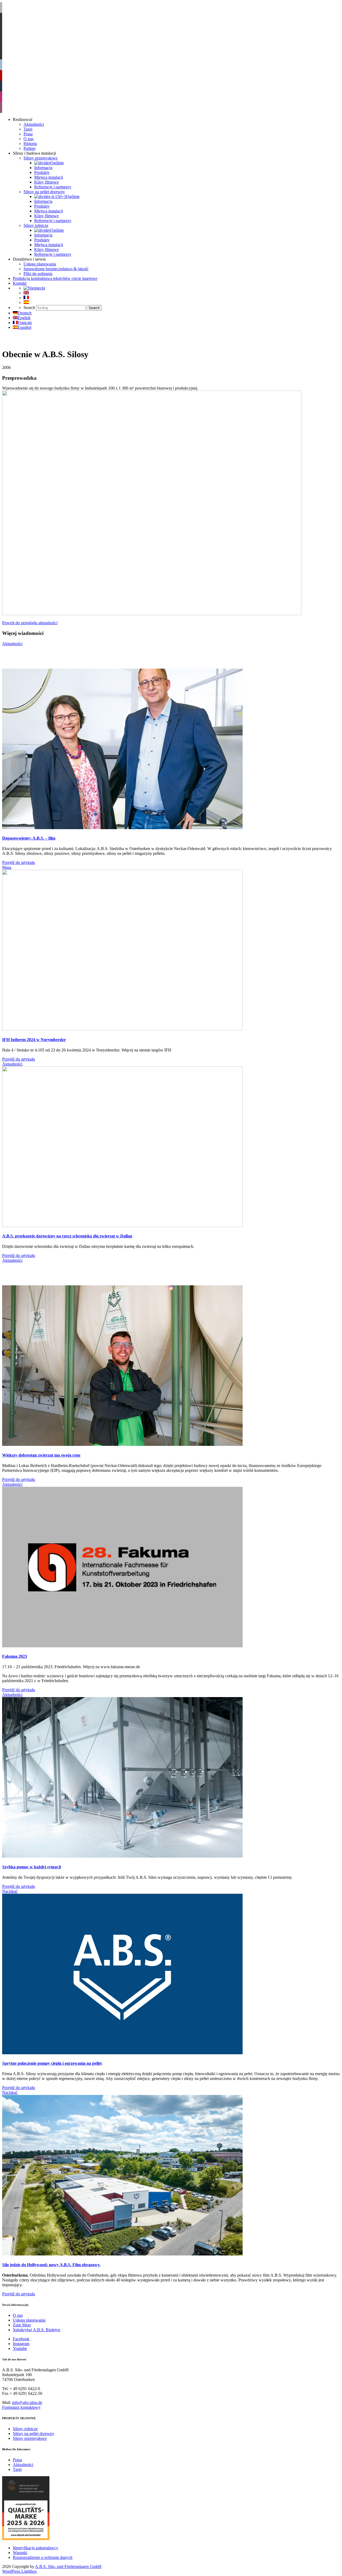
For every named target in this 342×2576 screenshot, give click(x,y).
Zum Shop (22, 2325)
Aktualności (23, 2465)
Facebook (21, 2339)
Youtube (20, 2348)
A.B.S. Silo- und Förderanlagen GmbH (68, 2567)
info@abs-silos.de (27, 2402)
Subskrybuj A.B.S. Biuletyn (36, 2330)
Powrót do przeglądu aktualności (30, 623)
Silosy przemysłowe (30, 2438)
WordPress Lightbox (20, 2571)
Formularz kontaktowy (21, 2407)
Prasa (17, 2460)
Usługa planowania (29, 2320)
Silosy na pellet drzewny (34, 2434)
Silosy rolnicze (25, 2429)
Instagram (21, 2344)
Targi (17, 2469)
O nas (18, 2315)
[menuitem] (34, 288)
